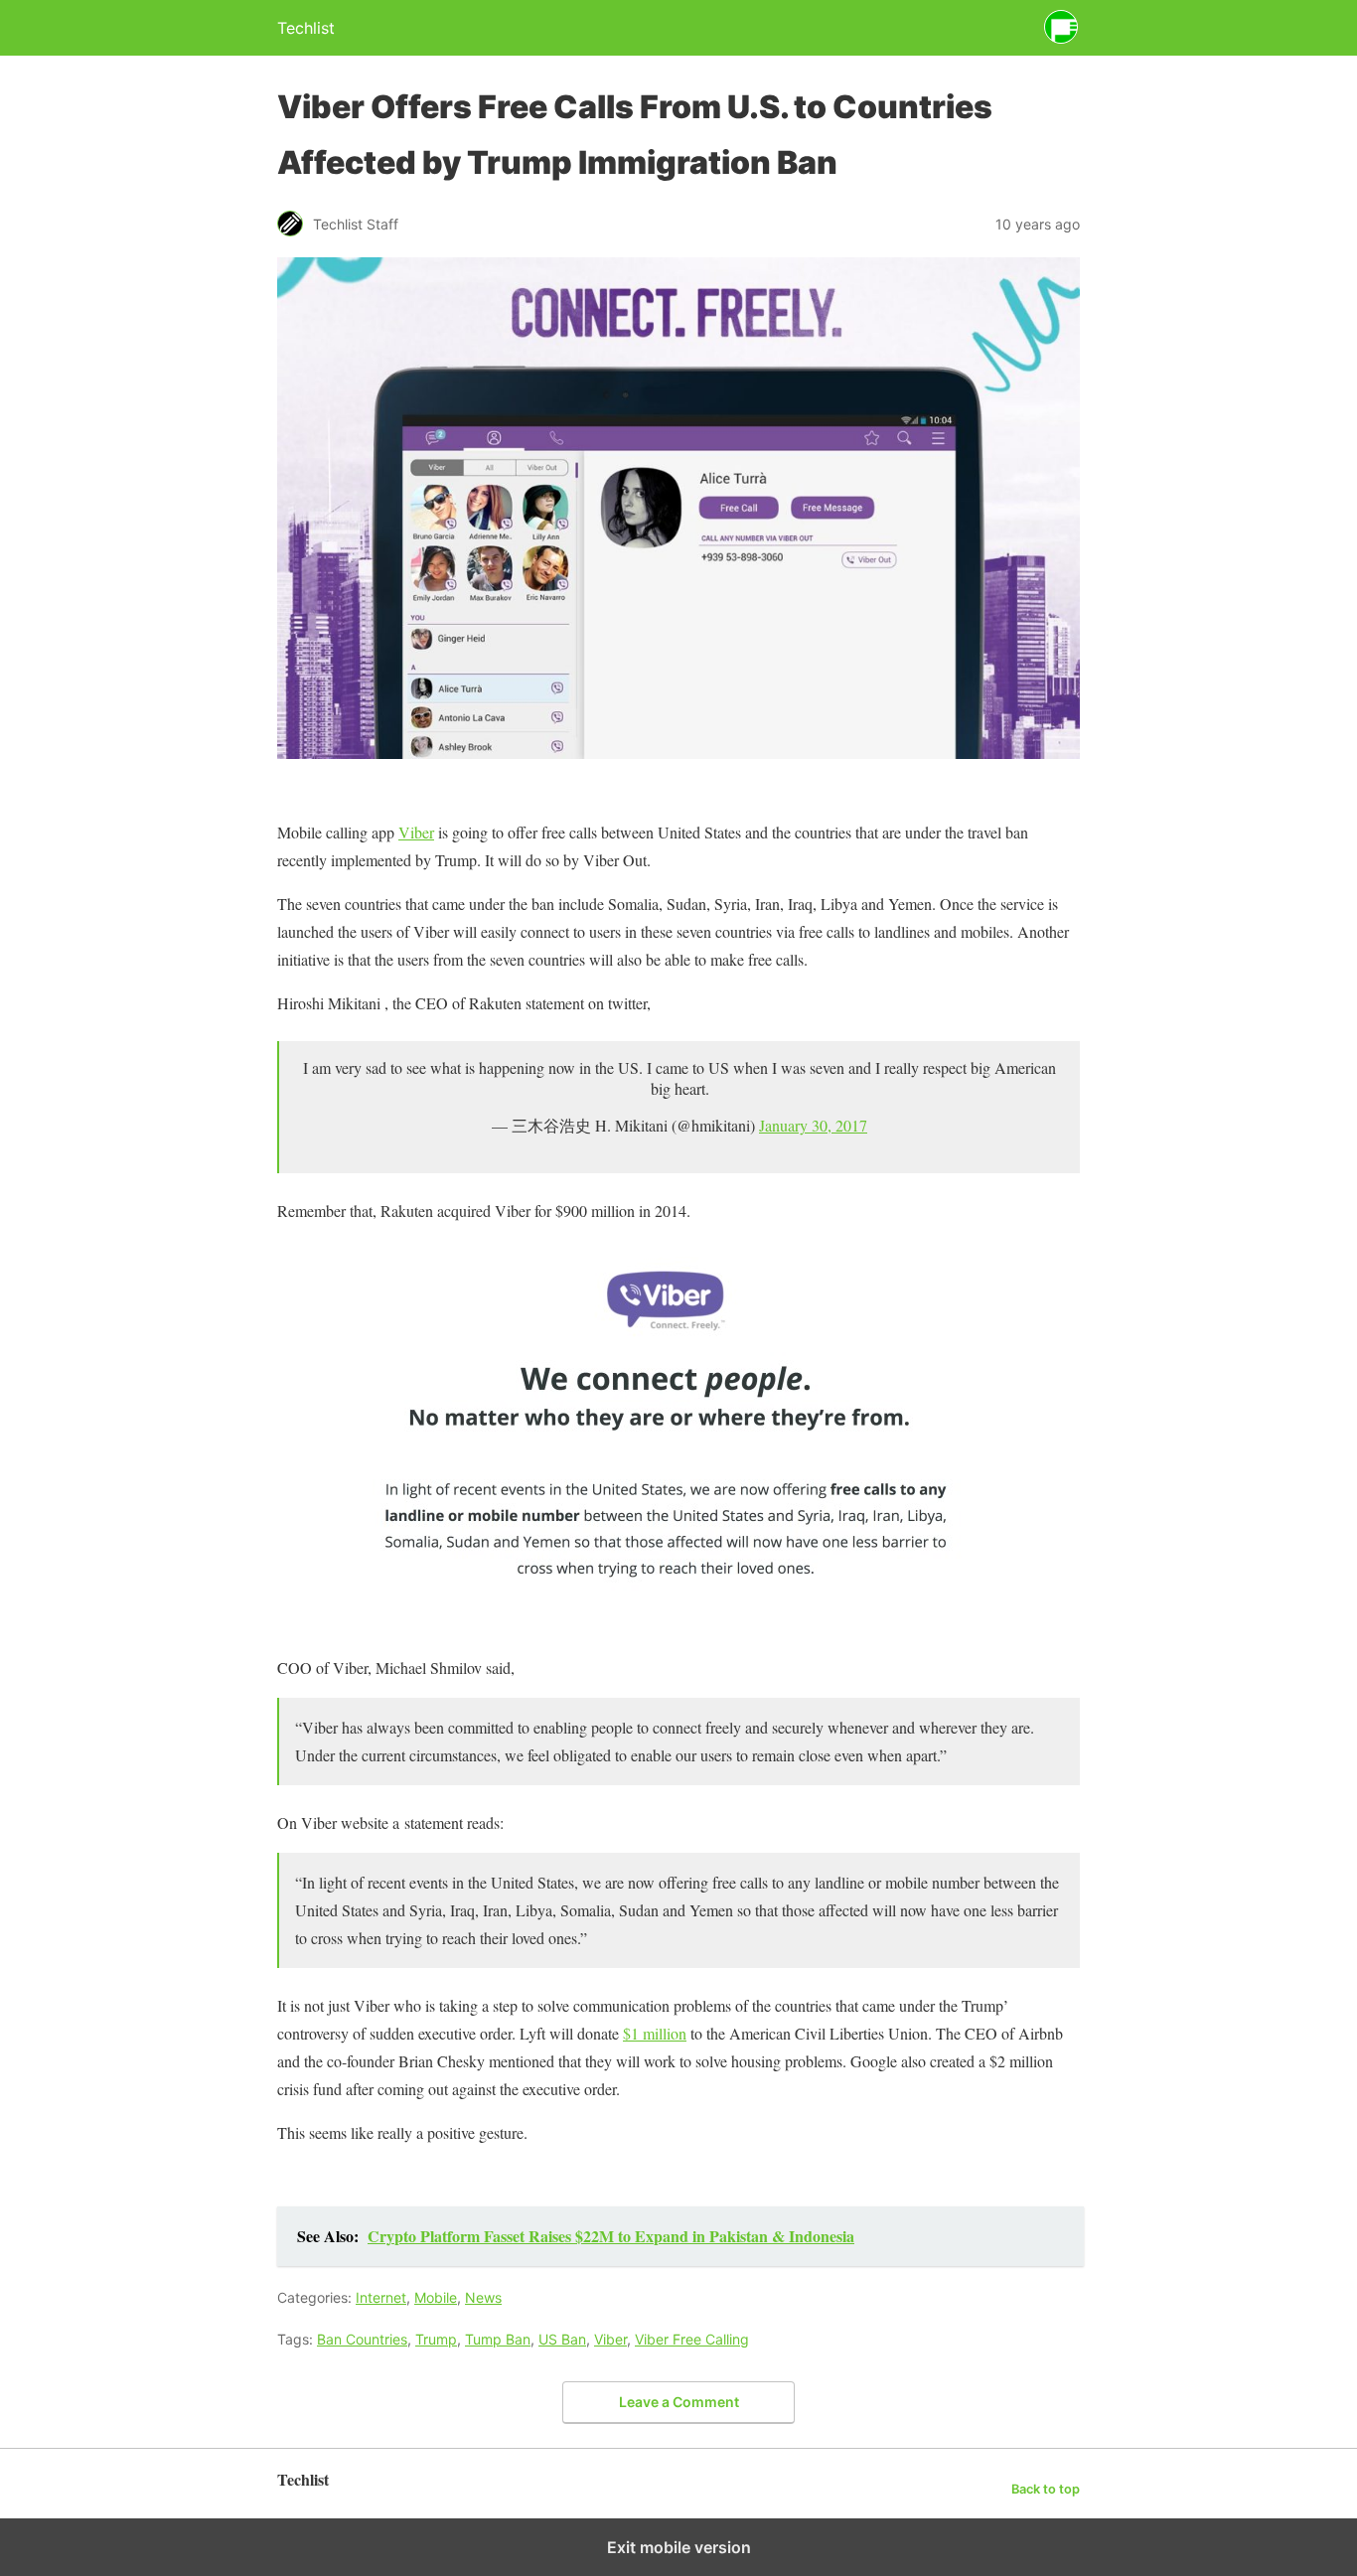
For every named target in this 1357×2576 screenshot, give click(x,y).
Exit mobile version (679, 2547)
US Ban (562, 2339)
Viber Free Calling (692, 2339)
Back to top (1046, 2489)
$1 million (655, 2033)
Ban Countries (362, 2339)
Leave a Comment (679, 2402)
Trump (436, 2339)
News (483, 2297)
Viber (416, 832)
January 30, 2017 (813, 1125)
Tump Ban (498, 2339)
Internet (381, 2297)
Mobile (436, 2297)
